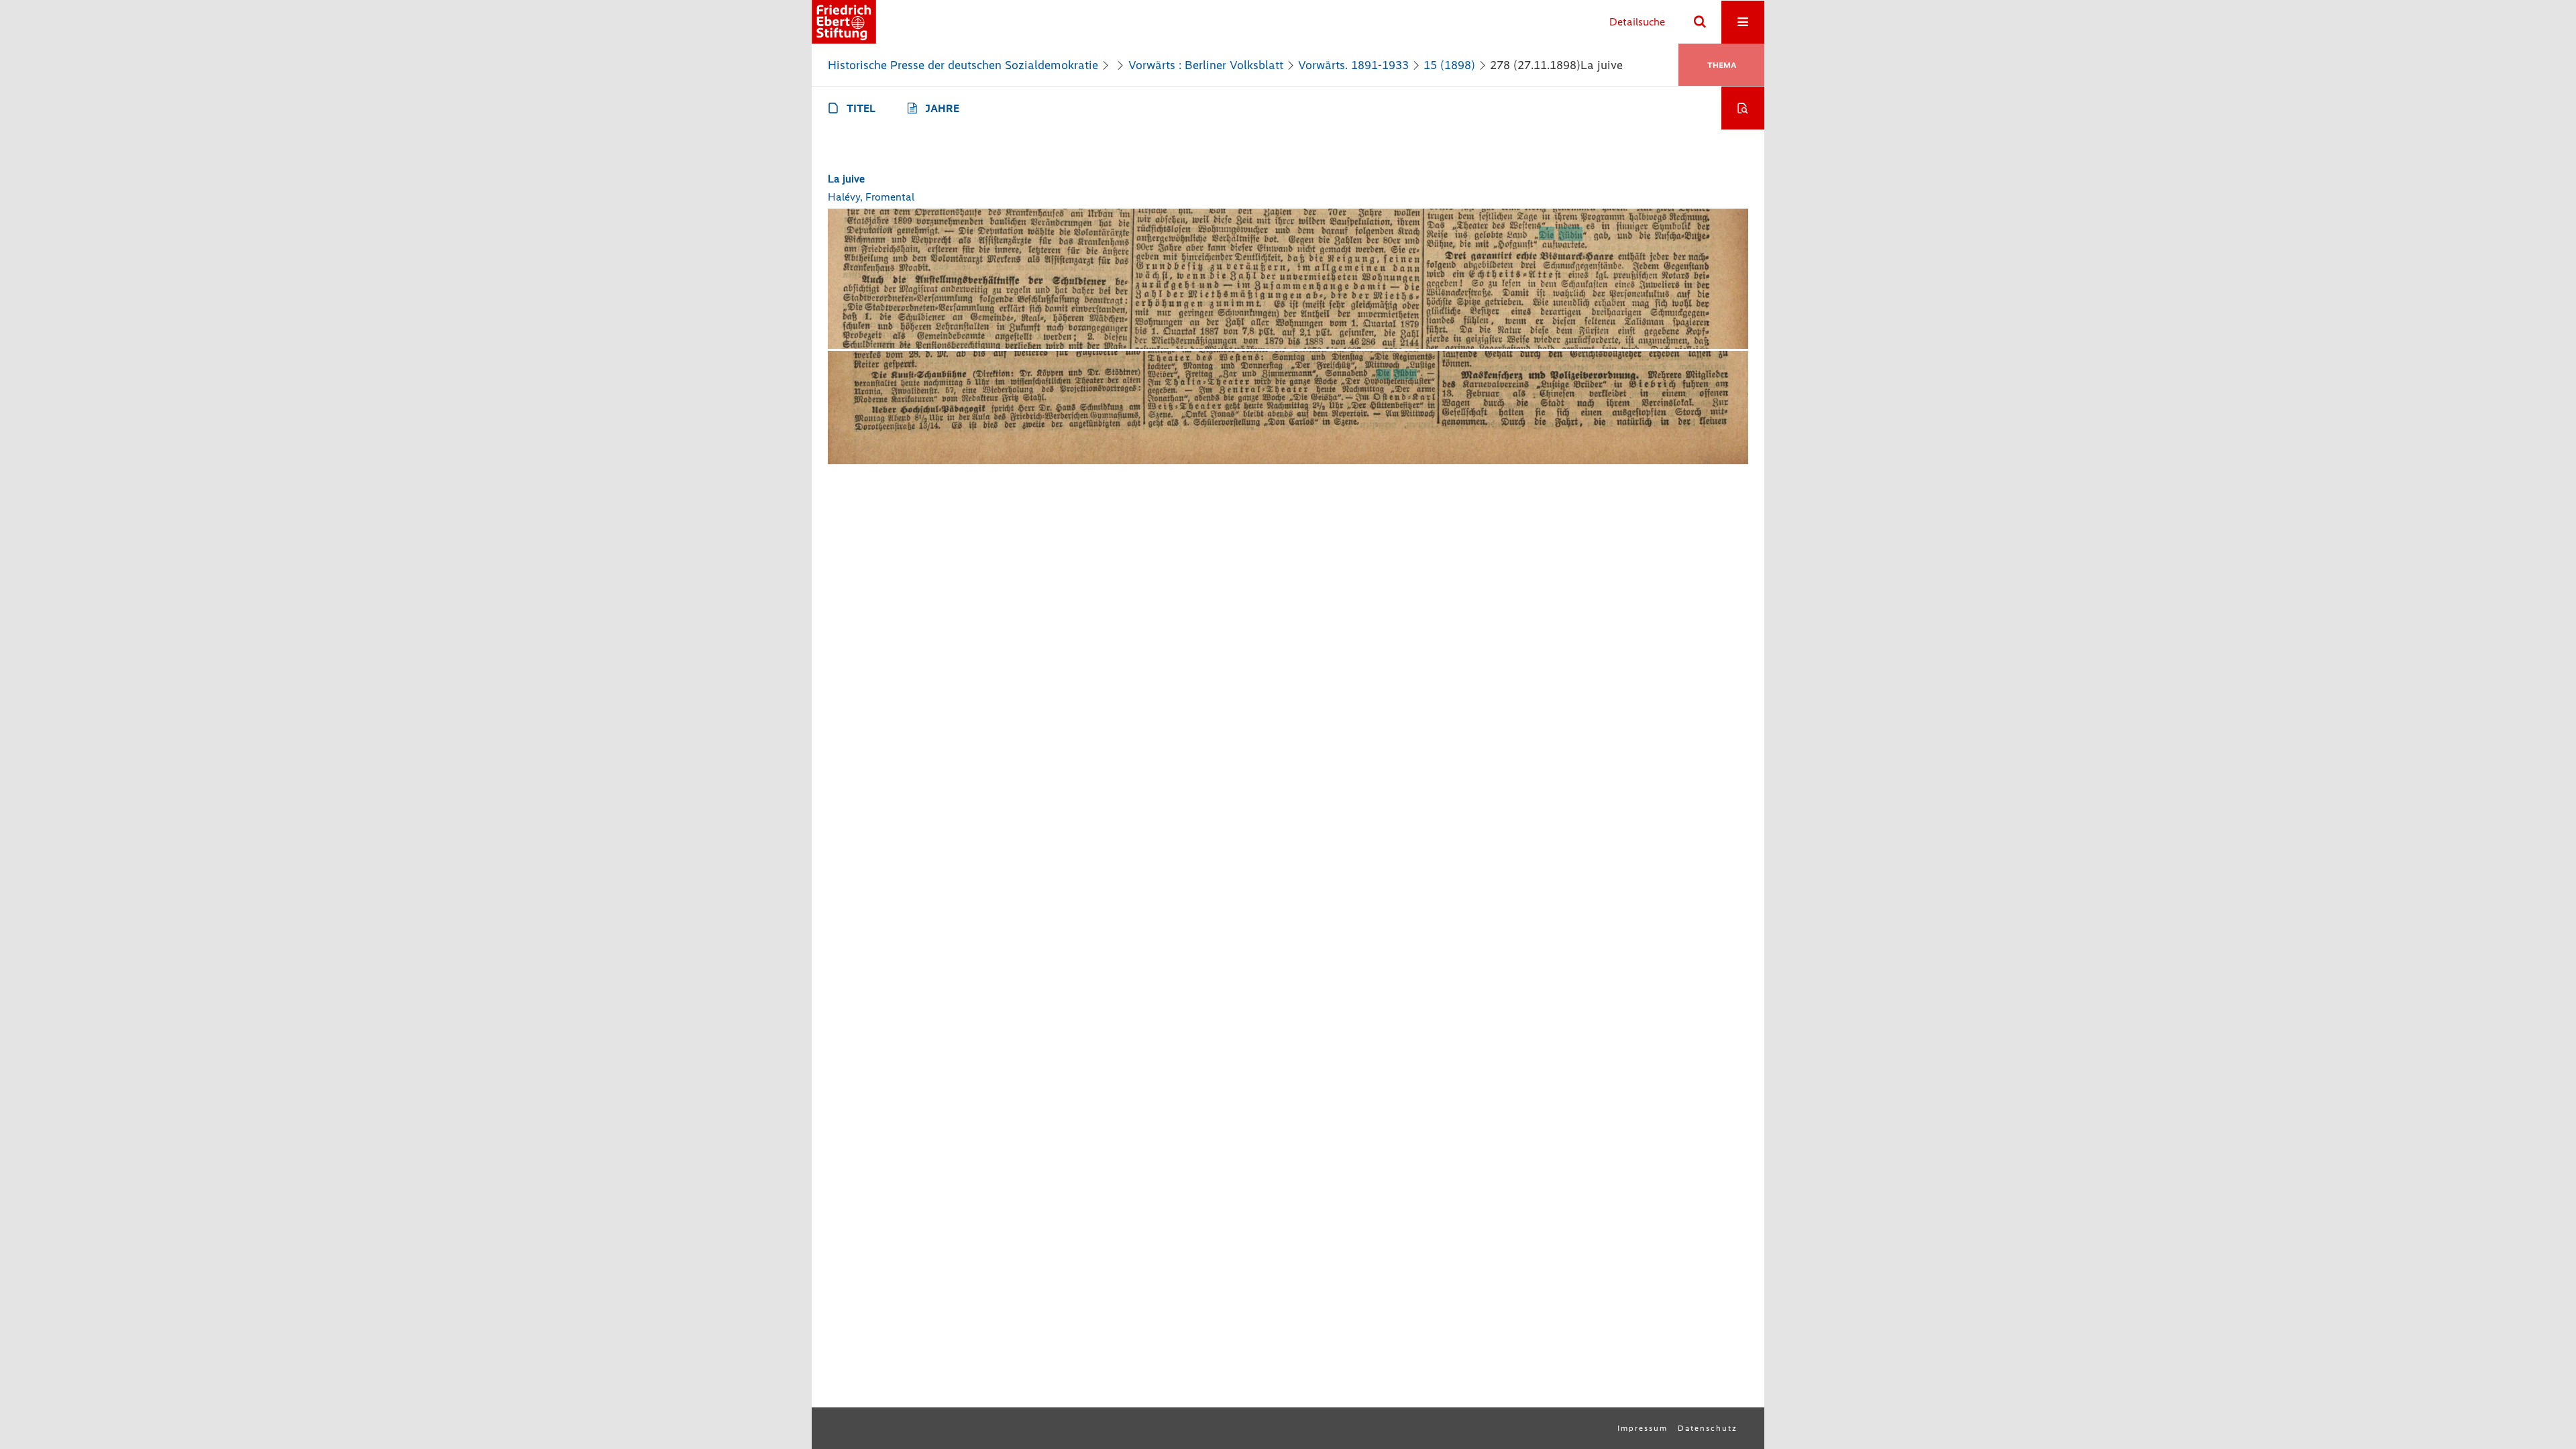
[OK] (1700, 22)
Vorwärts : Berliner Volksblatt (1206, 65)
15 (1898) (1449, 65)
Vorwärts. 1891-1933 (1353, 65)
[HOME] (844, 22)
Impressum (1643, 1428)
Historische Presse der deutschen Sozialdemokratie (963, 65)
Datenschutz (1708, 1428)
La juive (846, 179)
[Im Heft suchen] (1743, 108)
